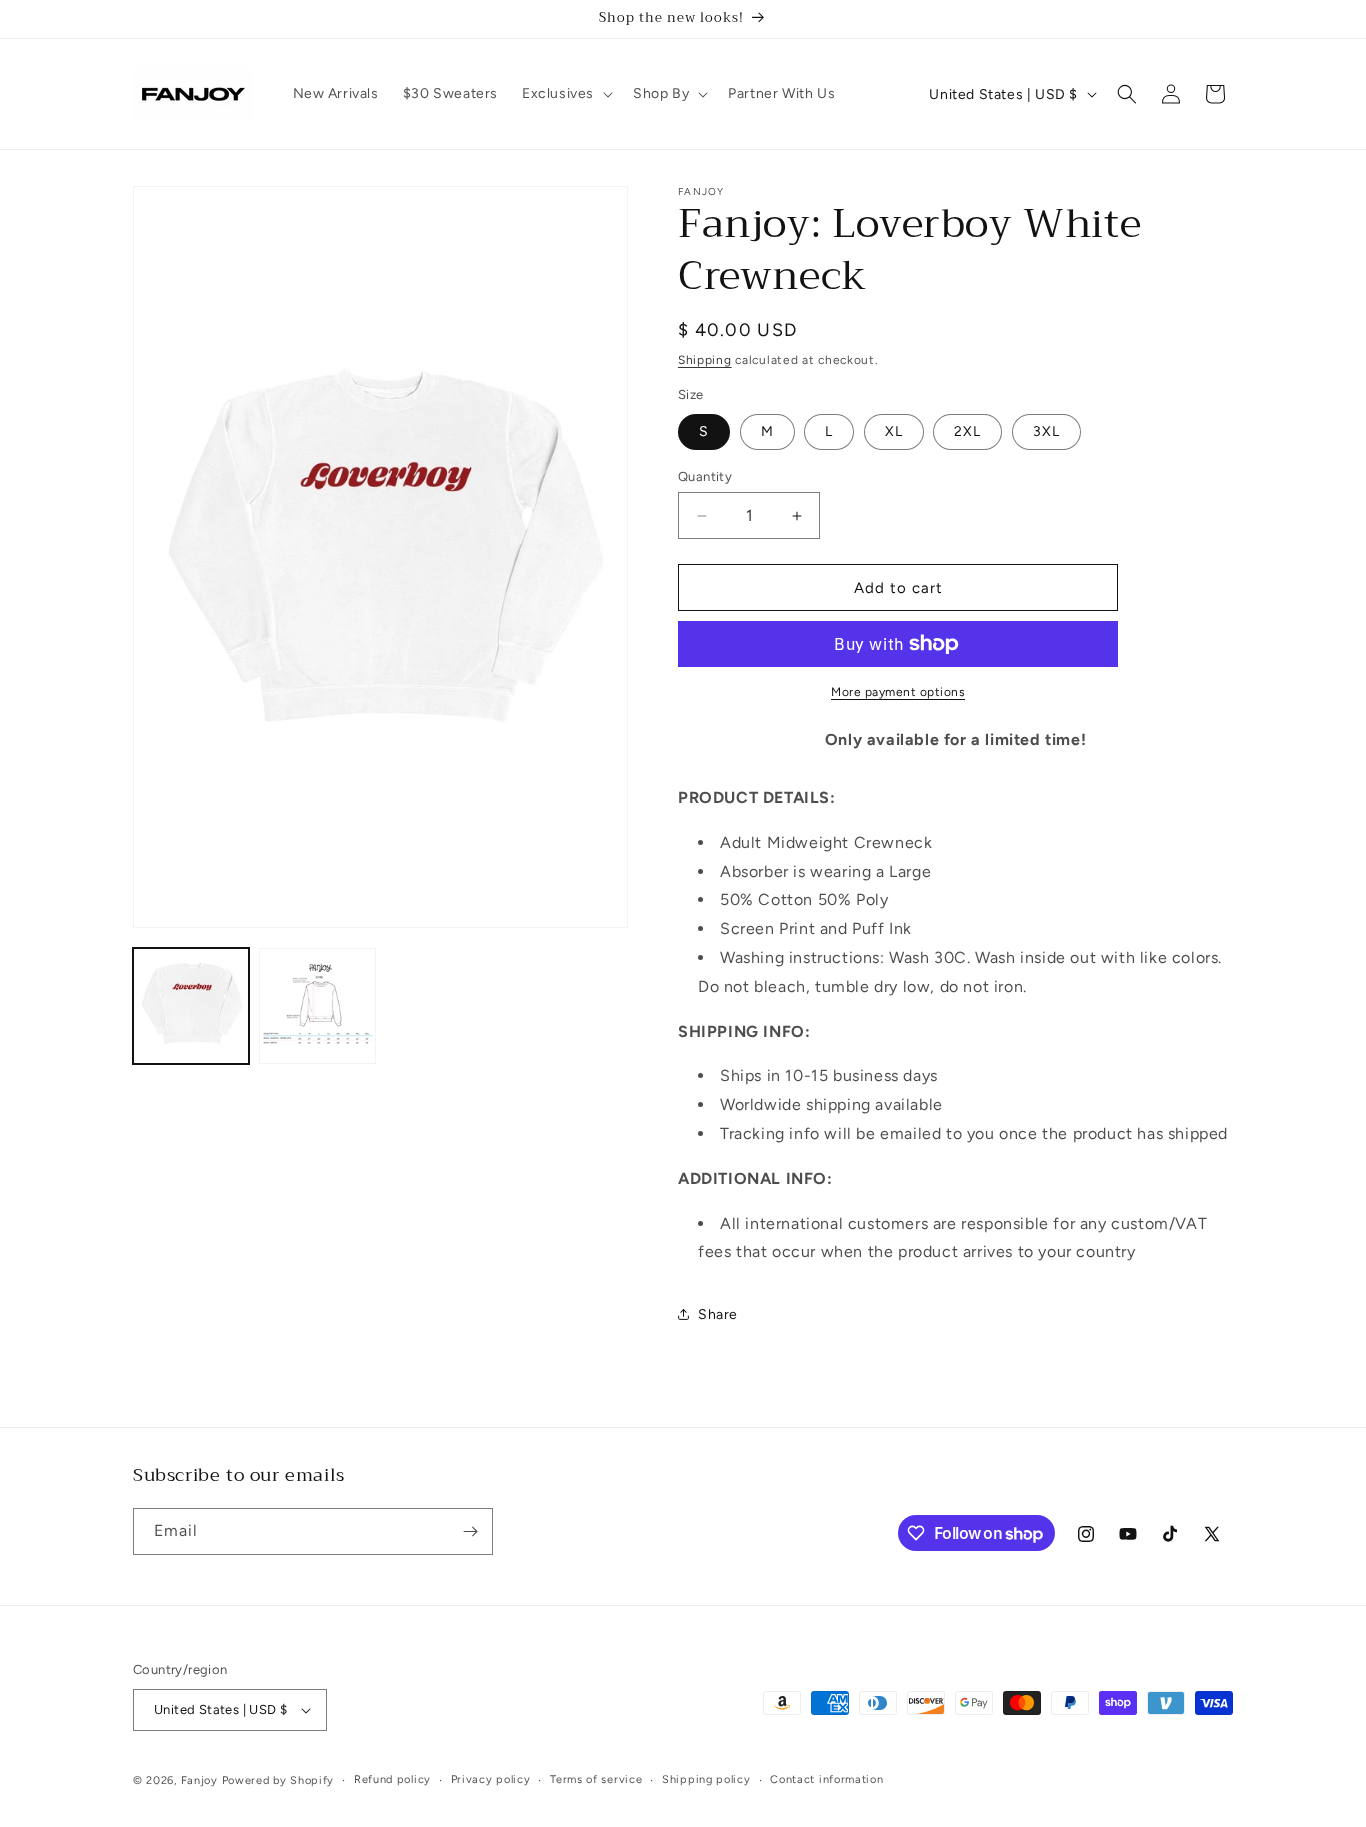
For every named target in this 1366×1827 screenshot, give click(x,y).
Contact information (826, 1779)
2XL (967, 431)
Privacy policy (491, 1779)
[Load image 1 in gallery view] (191, 1006)
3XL (1046, 431)
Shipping (705, 360)
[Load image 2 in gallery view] (317, 1006)
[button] (565, 94)
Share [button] (718, 1314)
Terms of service (596, 1779)
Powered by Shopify (278, 1780)
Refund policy (392, 1779)
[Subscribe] (470, 1531)
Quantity (705, 476)
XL (894, 431)
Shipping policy (706, 1779)
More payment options (898, 692)
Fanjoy (199, 1780)
